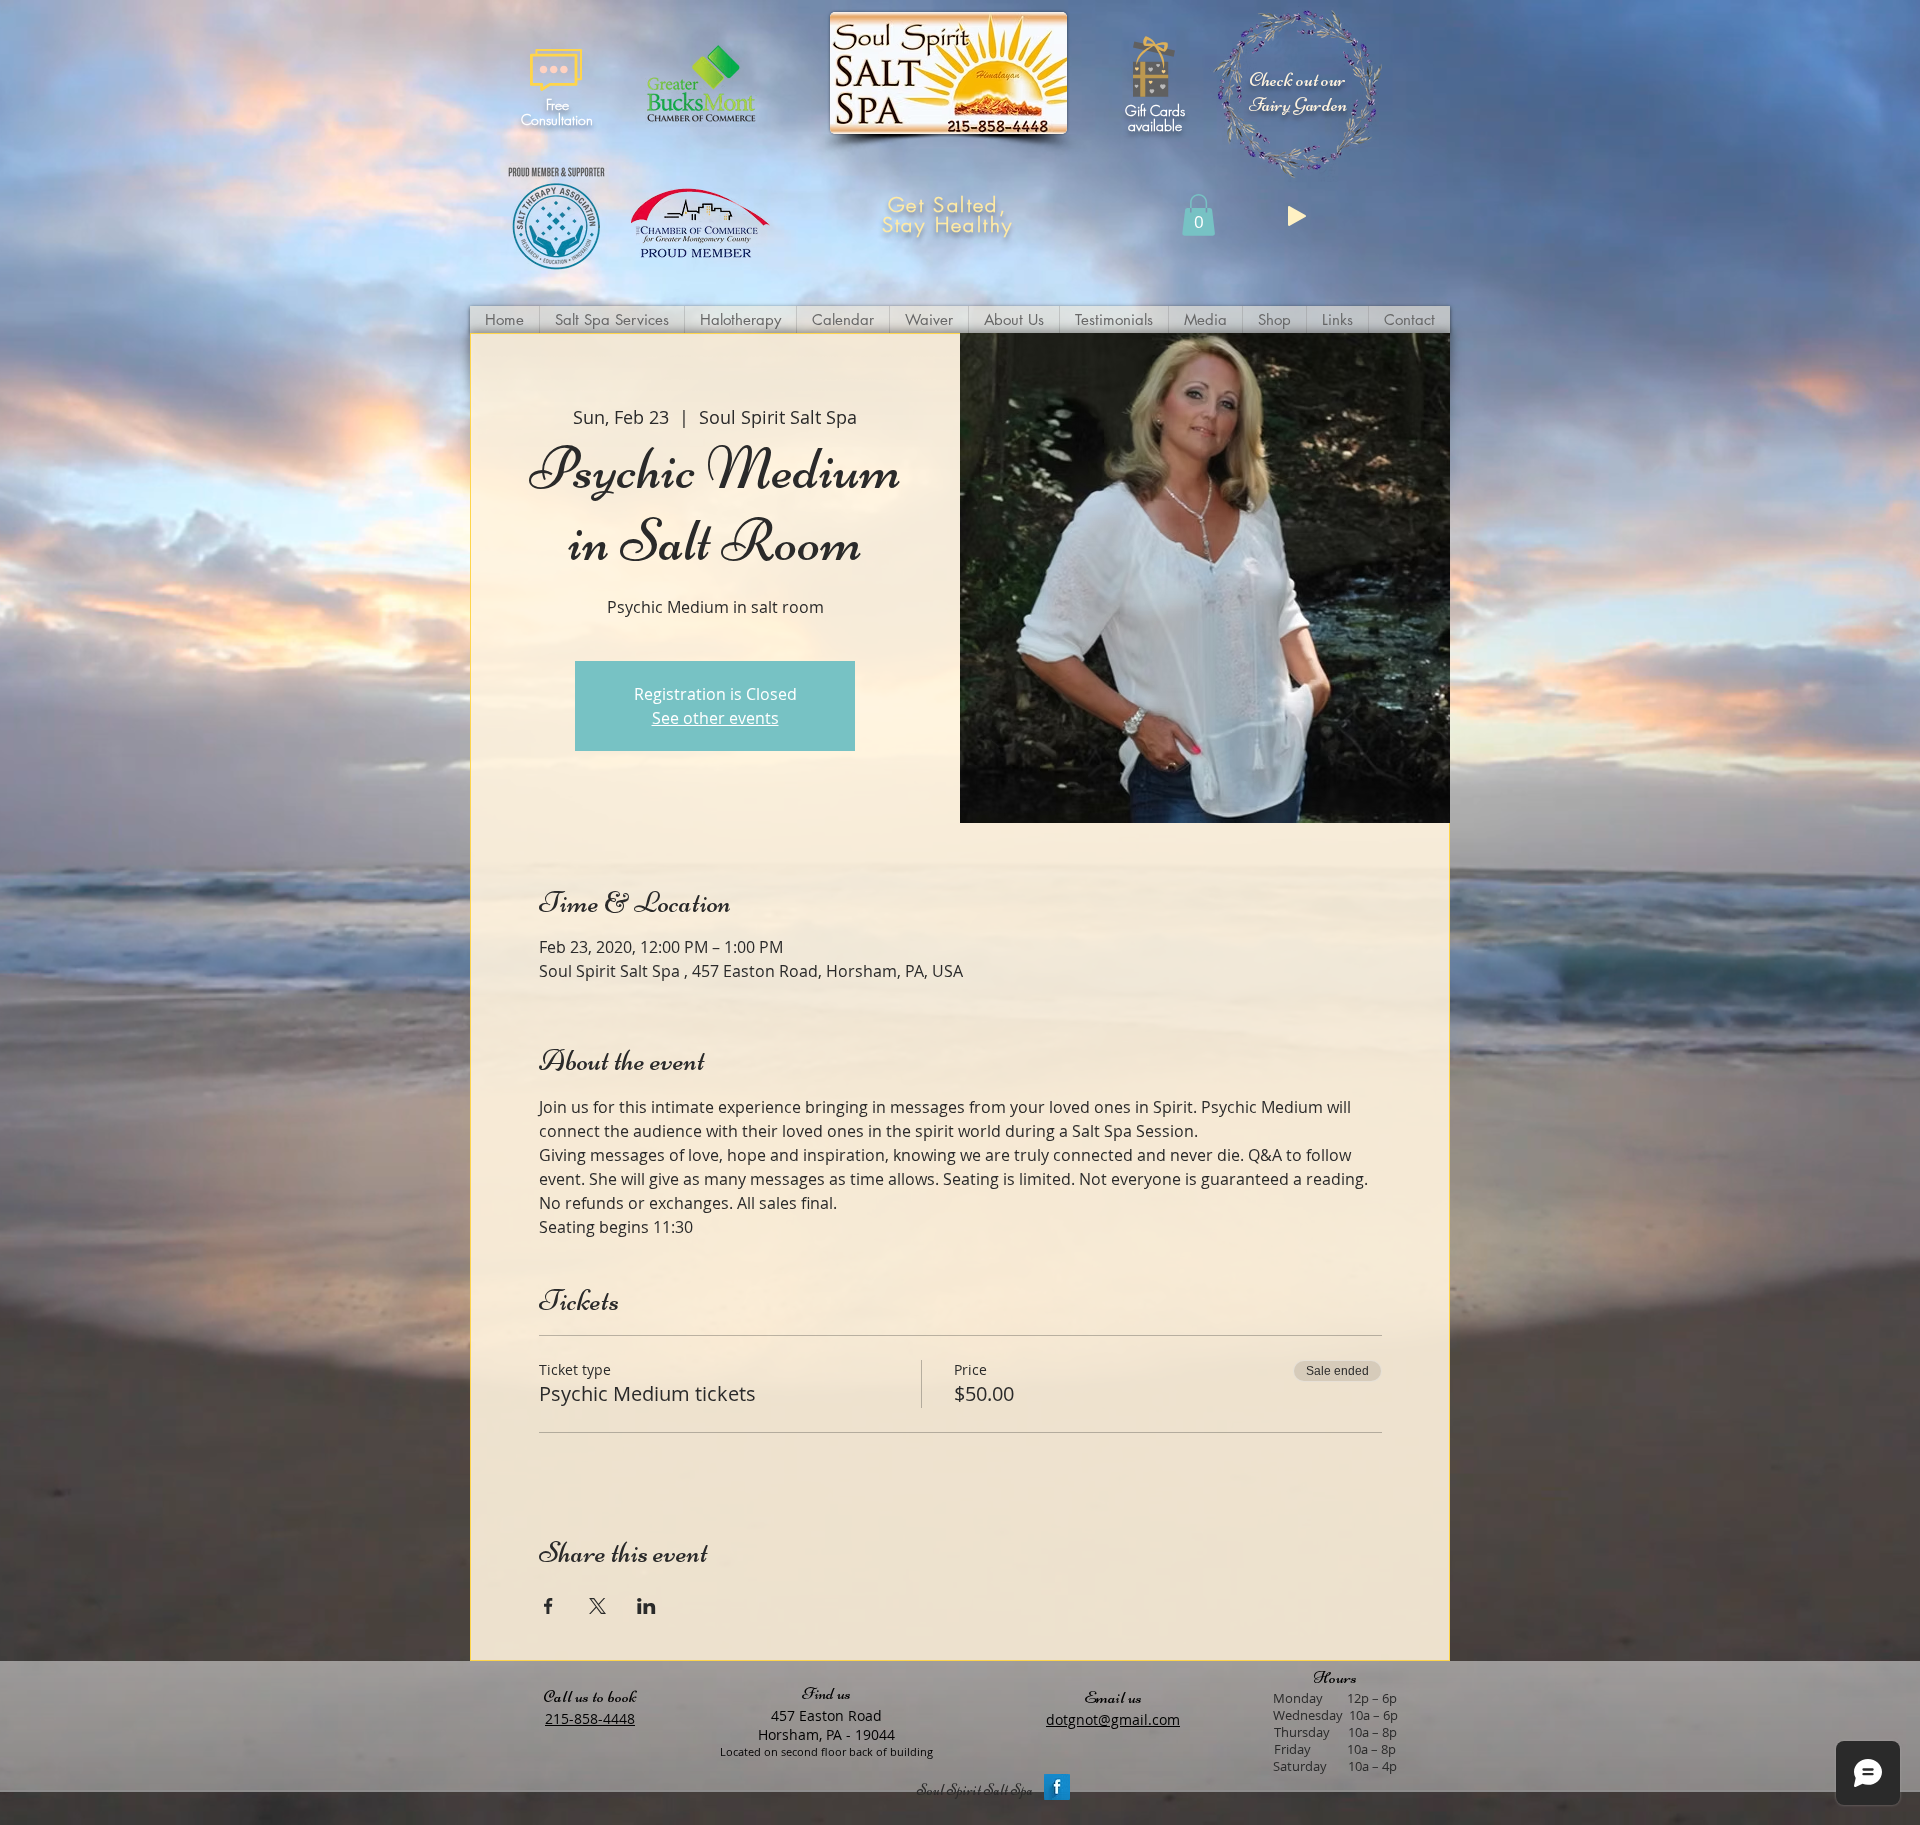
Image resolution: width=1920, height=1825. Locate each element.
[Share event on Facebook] (548, 1606)
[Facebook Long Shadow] (1057, 1787)
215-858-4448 (590, 1718)
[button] (1298, 92)
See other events (715, 718)
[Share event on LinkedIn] (646, 1606)
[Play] (1297, 216)
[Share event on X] (597, 1606)
